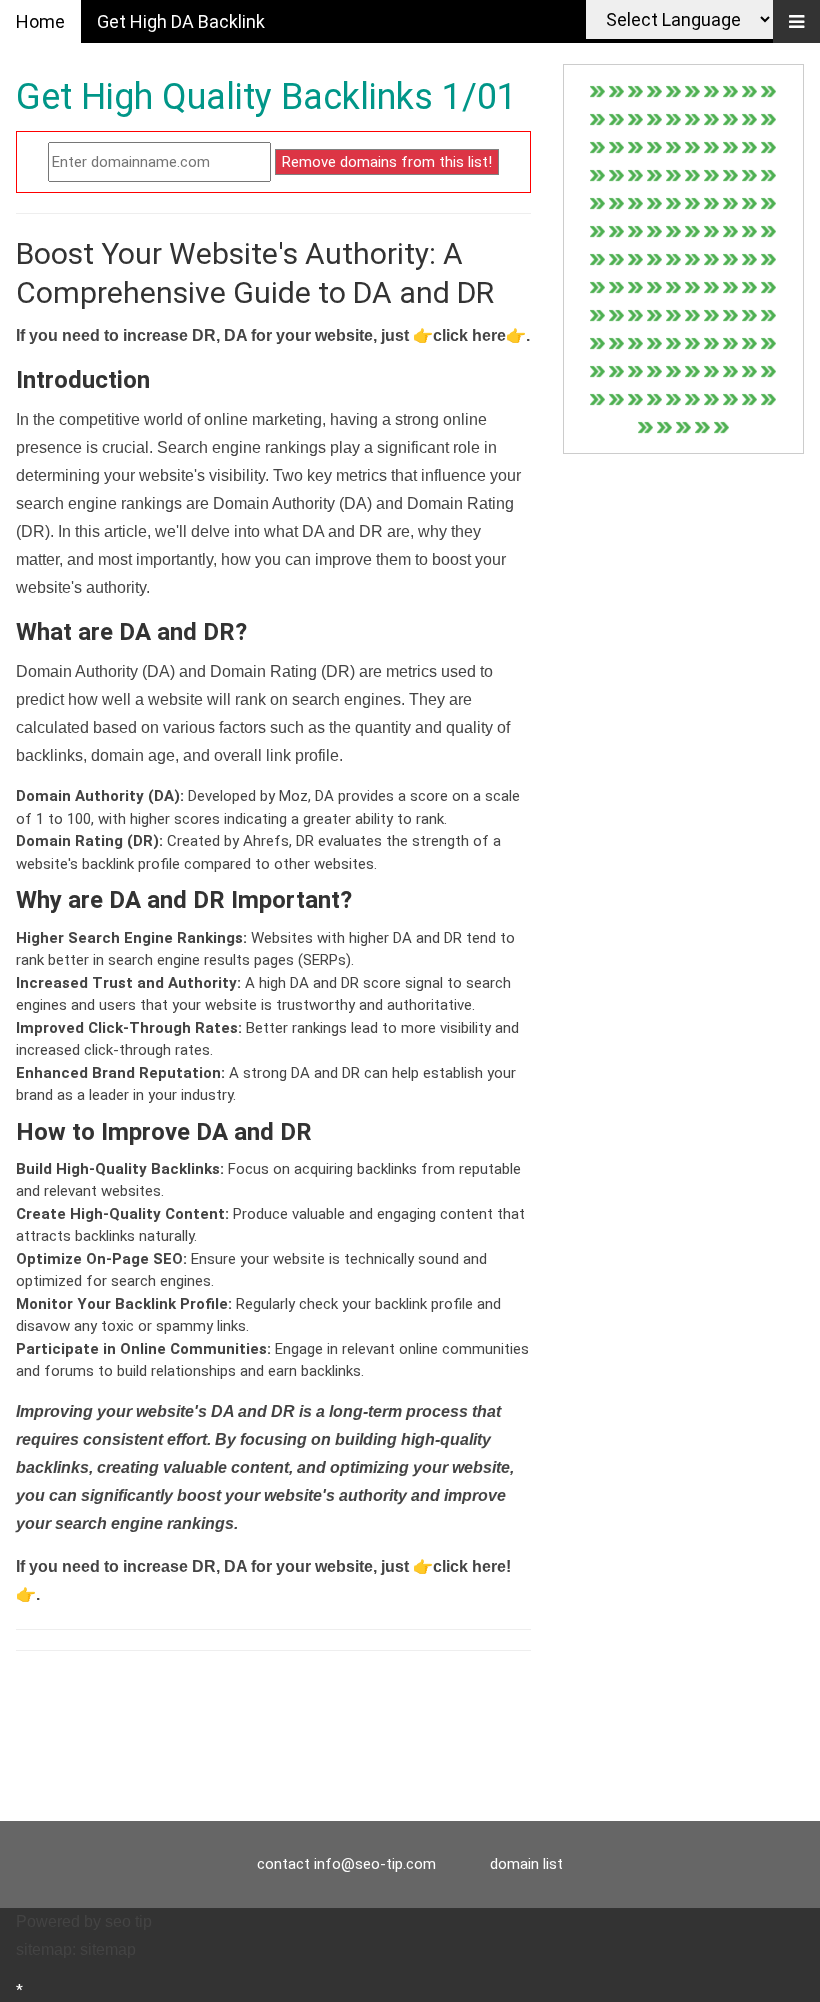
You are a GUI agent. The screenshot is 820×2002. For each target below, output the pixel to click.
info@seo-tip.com (375, 1864)
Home (40, 21)
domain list (526, 1864)
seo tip (128, 1921)
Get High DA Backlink (181, 21)
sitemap (108, 1949)
